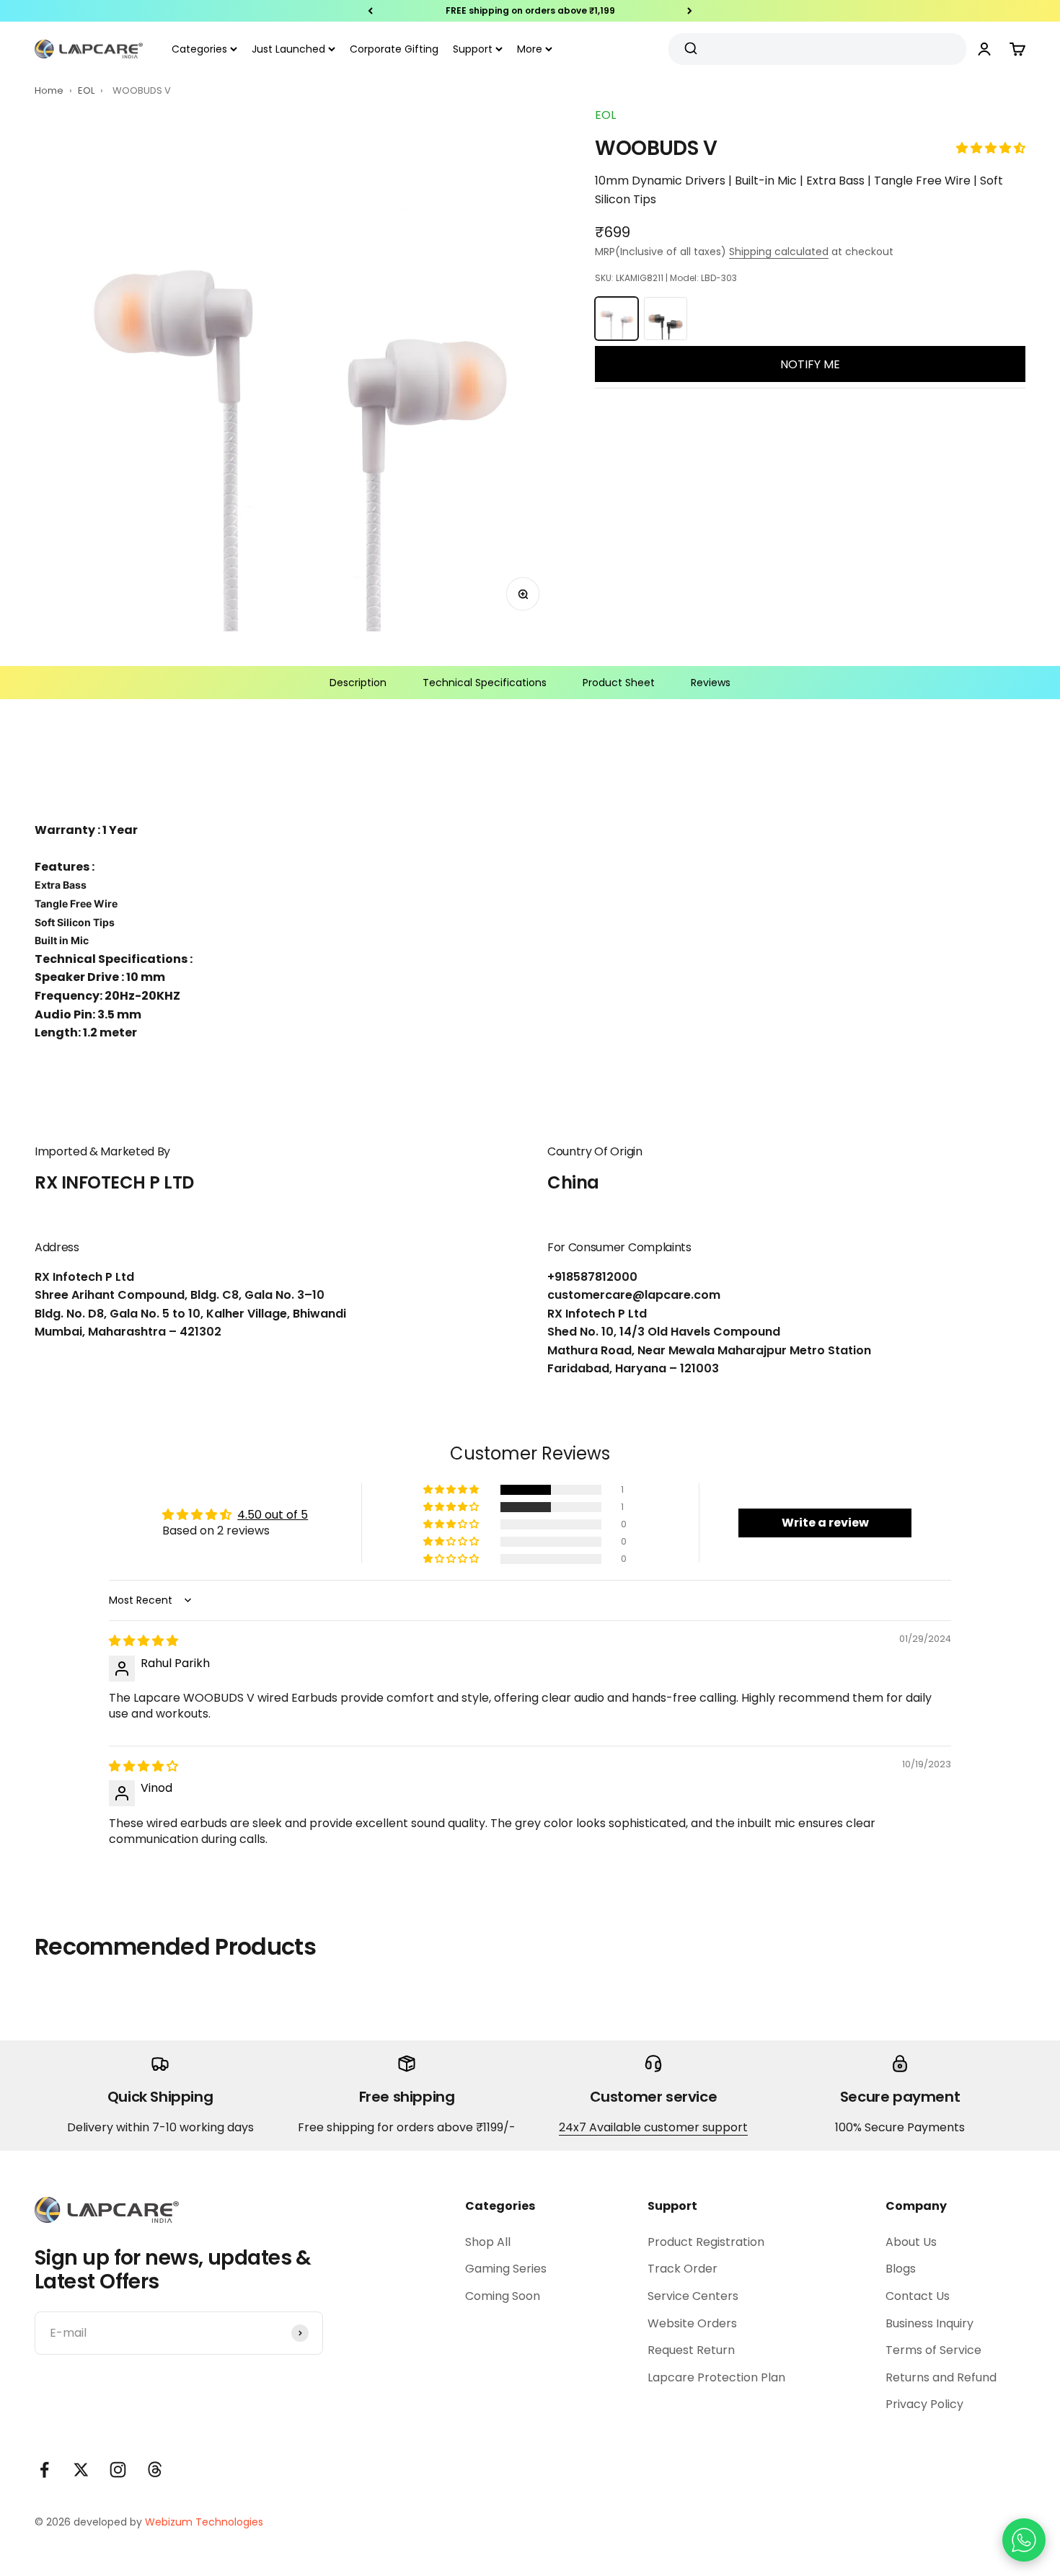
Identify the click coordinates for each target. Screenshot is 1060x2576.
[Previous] (370, 11)
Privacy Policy (924, 2404)
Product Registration (706, 2242)
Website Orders (692, 2323)
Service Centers (693, 2296)
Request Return (691, 2350)
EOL (87, 90)
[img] (143, 1641)
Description (358, 683)
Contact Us (918, 2296)
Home (49, 90)
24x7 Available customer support (653, 2127)
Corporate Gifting (394, 49)
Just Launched (288, 49)
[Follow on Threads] (155, 2470)
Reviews (711, 683)
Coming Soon (503, 2296)
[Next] (690, 11)
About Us (911, 2242)
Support (473, 49)
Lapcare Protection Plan (716, 2377)
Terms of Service (933, 2350)
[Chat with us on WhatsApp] (1024, 2540)
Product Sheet (619, 683)
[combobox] (812, 49)
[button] (991, 148)
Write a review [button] (825, 1523)
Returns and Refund (941, 2377)
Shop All (488, 2242)
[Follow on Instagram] (118, 2470)
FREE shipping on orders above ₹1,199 (530, 10)
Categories (199, 49)
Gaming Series (506, 2269)
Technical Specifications (485, 683)
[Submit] (693, 49)
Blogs (901, 2269)
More (530, 49)
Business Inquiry (929, 2323)
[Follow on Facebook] (44, 2470)
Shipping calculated (779, 252)
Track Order (683, 2269)
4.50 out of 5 (273, 1515)
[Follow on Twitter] (81, 2470)
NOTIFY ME (810, 364)
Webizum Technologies (204, 2522)
